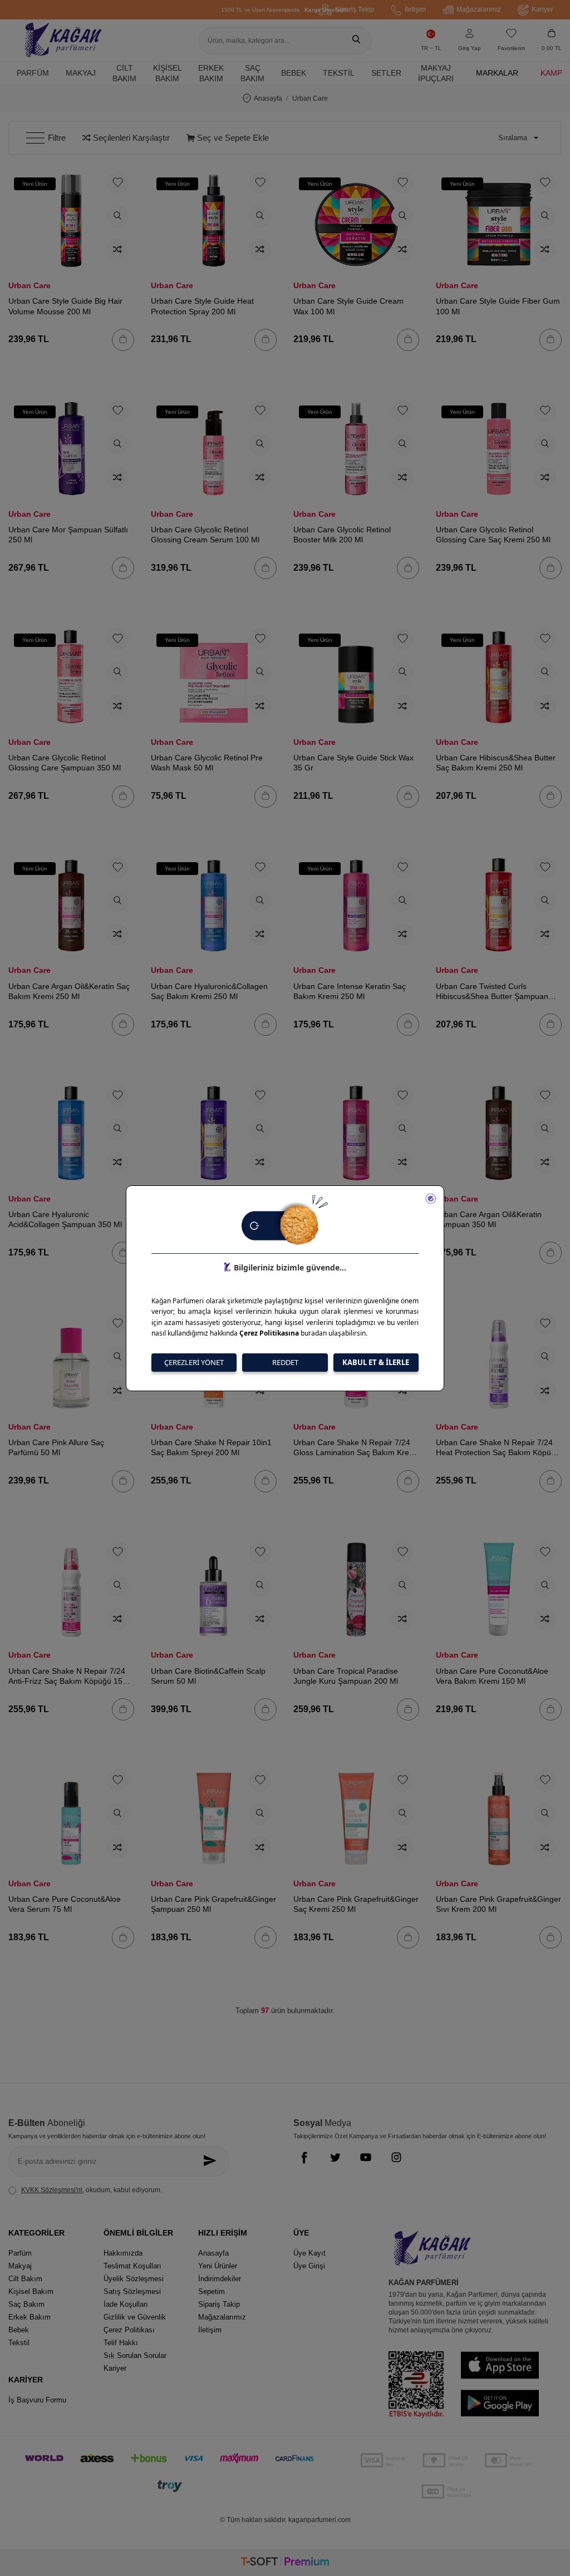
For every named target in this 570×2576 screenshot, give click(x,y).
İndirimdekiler (220, 2279)
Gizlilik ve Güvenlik (135, 2317)
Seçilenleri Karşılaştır (130, 138)
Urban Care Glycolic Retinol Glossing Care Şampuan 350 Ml (65, 763)
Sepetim (212, 2291)
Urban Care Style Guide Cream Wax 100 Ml (348, 306)
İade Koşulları (126, 2304)
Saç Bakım (252, 73)
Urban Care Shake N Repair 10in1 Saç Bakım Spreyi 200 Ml (211, 1447)
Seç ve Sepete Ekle (232, 138)
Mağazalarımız (479, 9)
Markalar (497, 73)
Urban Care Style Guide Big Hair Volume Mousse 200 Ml (65, 306)
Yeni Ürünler (218, 2266)
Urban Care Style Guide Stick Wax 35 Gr (353, 763)
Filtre (57, 138)
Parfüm (33, 73)
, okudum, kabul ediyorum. (92, 2190)
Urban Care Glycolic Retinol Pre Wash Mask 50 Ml (207, 763)
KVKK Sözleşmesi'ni (52, 2190)
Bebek (294, 73)
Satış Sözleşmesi (132, 2291)
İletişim (415, 9)
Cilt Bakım (124, 73)
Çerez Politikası (129, 2330)
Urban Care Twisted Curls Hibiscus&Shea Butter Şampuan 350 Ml (492, 992)
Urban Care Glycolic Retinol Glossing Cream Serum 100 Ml (205, 535)
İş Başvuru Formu (37, 2400)
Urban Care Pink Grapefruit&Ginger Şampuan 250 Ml (213, 1904)
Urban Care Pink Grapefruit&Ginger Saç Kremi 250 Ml (356, 1904)
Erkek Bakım (211, 73)
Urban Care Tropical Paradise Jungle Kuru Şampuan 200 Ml (346, 1676)
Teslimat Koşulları (132, 2266)
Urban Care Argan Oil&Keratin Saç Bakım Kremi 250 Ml (69, 991)
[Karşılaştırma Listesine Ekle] (117, 250)
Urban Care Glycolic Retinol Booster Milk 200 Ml (342, 535)
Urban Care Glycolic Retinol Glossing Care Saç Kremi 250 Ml (493, 535)
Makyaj (81, 73)
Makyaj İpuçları (436, 73)
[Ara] (356, 41)
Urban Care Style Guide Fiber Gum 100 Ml (498, 306)
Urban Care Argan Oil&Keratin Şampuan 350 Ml (489, 1219)
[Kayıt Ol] (212, 2161)
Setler (386, 73)
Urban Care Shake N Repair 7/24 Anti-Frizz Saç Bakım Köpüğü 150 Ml (68, 1676)
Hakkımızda (123, 2253)
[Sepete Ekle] (123, 340)
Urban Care (30, 285)
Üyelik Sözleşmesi (134, 2279)
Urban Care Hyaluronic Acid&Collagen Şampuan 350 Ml (65, 1219)
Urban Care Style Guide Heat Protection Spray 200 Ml (202, 306)
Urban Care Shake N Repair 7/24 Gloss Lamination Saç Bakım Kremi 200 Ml (355, 1448)
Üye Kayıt (309, 2253)
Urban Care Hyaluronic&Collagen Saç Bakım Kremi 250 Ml (209, 991)
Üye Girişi (309, 2266)
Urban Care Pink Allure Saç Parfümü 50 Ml (56, 1447)
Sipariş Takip (355, 9)
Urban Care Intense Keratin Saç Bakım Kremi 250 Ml (350, 991)
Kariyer (542, 9)
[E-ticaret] (285, 2563)
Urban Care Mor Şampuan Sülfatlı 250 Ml (68, 535)
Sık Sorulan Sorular (135, 2355)
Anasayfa (268, 98)
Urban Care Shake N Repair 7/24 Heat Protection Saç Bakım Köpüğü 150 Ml (498, 1448)
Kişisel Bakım (168, 73)
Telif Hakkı (121, 2343)
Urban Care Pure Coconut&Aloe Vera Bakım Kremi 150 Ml (492, 1676)
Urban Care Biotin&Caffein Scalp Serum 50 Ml (208, 1676)
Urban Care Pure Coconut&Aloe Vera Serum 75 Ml (65, 1904)
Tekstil (339, 73)
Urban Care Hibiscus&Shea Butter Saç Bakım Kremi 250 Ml (496, 763)
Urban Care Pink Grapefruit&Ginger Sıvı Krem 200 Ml (498, 1904)
